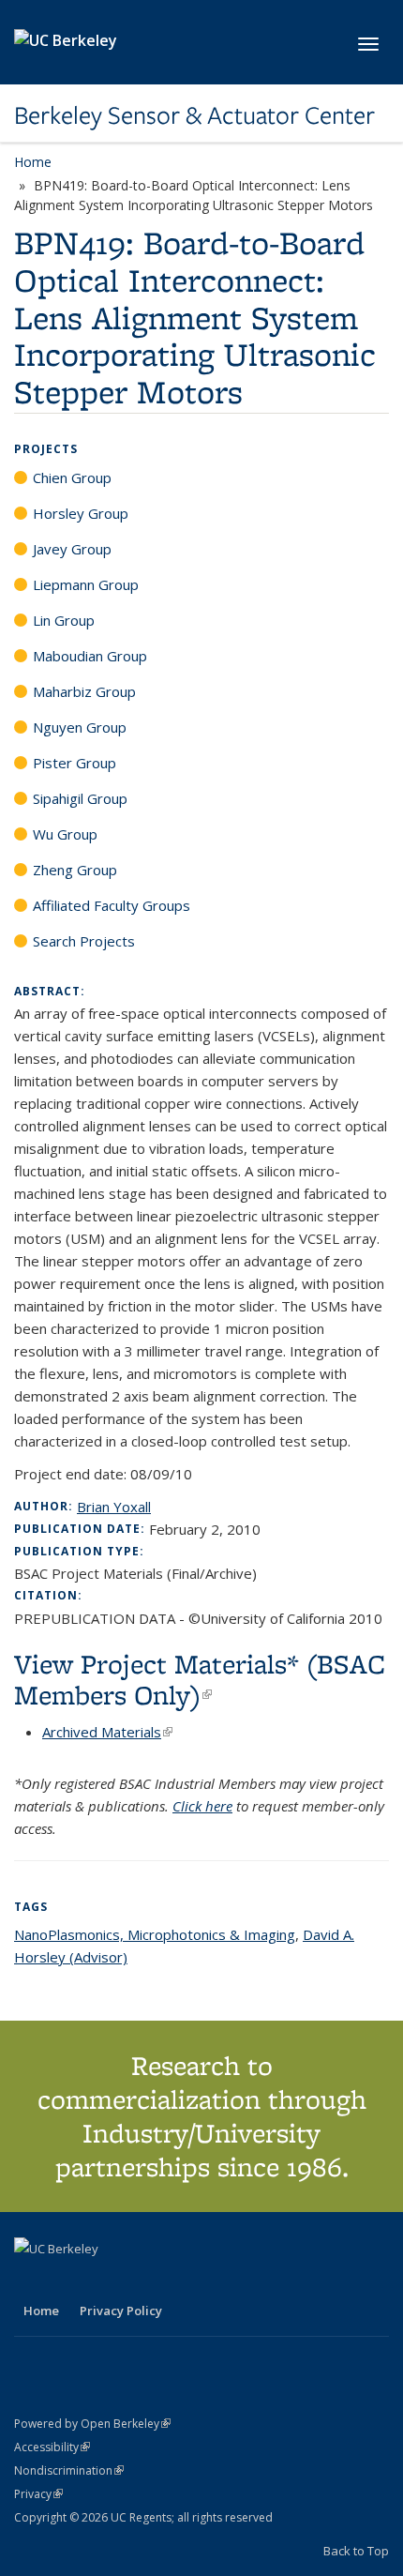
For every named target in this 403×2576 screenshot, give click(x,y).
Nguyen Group (80, 727)
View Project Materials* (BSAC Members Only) (200, 1679)
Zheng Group (75, 870)
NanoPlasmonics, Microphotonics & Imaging (155, 1934)
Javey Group (72, 549)
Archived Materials (107, 1732)
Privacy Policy (121, 2311)
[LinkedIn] (67, 2281)
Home (33, 162)
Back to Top (356, 2551)
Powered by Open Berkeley (92, 2424)
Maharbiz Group (84, 691)
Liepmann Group (86, 584)
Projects (46, 449)
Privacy (38, 2494)
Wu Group (65, 834)
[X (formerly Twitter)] (31, 2281)
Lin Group (64, 620)
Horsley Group (81, 513)
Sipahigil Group (80, 798)
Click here (202, 1806)
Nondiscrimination (69, 2470)
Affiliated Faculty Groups (112, 905)
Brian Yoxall (114, 1507)
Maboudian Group (90, 656)
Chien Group (72, 477)
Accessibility (52, 2447)
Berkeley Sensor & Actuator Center (194, 115)
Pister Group (75, 763)
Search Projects (84, 941)
